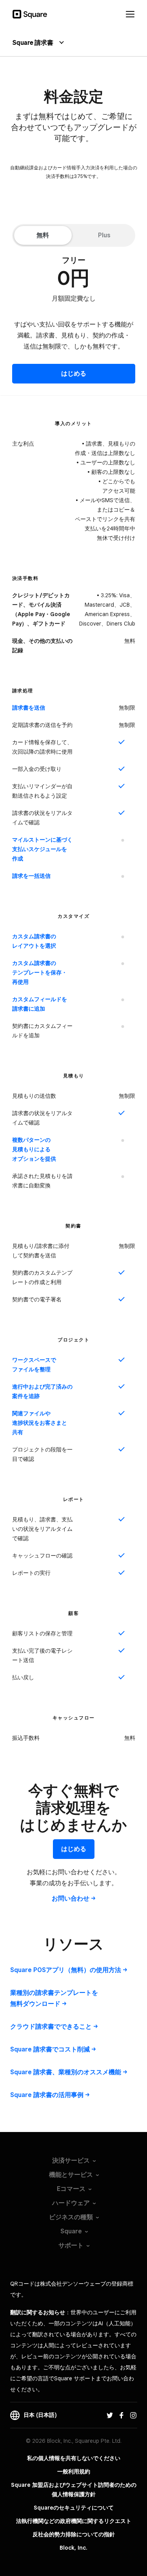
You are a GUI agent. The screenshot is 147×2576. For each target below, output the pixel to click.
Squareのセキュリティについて (74, 2508)
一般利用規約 (74, 2471)
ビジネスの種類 (71, 2217)
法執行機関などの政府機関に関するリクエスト (74, 2521)
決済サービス (71, 2160)
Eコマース (71, 2189)
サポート (71, 2245)
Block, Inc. (73, 2548)
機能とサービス (71, 2175)
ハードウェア (71, 2203)
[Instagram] (133, 2415)
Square (71, 2231)
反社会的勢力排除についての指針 (74, 2534)
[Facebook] (122, 2415)
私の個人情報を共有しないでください (74, 2458)
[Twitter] (110, 2415)
